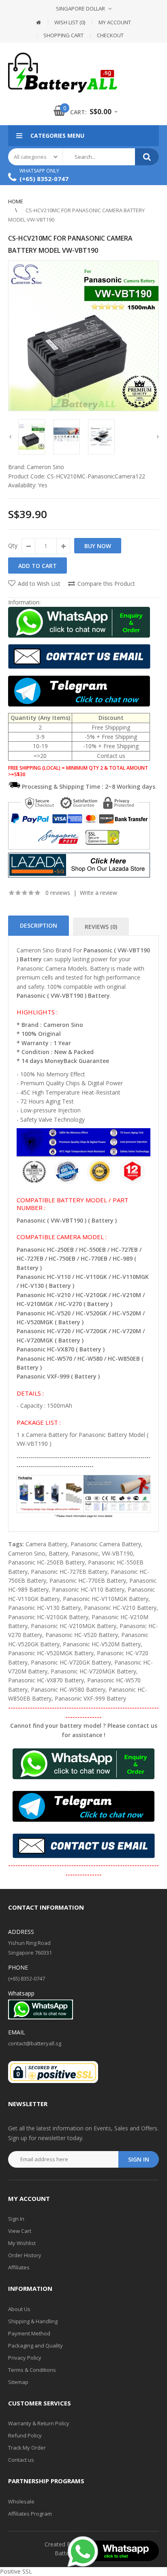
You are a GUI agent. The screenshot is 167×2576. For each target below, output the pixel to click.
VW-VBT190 (117, 1553)
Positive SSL (16, 2571)
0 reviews (58, 893)
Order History (25, 2255)
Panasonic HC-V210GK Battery (48, 1617)
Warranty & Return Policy (39, 2423)
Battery (58, 1553)
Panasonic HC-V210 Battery (120, 1608)
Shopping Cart (63, 35)
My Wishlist (22, 2243)
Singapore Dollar (80, 9)
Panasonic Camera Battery (106, 1544)
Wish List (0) (70, 22)
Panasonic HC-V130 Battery (44, 1608)
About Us (19, 2309)
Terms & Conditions (32, 2370)
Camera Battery (46, 1544)
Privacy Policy (25, 2358)
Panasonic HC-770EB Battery (88, 1580)
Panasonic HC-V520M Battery (102, 1644)
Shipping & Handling (33, 2321)
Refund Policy (25, 2435)
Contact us (21, 2460)
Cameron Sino (45, 467)
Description (39, 925)
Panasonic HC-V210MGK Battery (74, 1626)
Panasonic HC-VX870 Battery (46, 1680)
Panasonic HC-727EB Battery (69, 1572)
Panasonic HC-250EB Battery (46, 1562)
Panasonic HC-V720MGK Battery (93, 1671)
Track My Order (27, 2448)
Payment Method (29, 2333)
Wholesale (21, 2501)
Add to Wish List (39, 584)
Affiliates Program (30, 2514)
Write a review (98, 893)
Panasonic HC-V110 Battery (88, 1589)
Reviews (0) (101, 927)
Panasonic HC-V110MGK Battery (106, 1599)
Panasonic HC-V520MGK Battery (51, 1653)
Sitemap (18, 2382)
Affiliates (19, 2267)
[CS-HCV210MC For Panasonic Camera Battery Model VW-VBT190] (83, 336)
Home (16, 201)
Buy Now (98, 546)
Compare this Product (106, 584)
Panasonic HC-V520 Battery (82, 1635)
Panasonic (85, 1553)
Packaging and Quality (35, 2346)
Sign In (16, 2219)
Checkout (110, 35)
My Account (115, 22)
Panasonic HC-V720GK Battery (71, 1662)
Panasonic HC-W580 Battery (68, 1689)
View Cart (20, 2231)
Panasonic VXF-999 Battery (90, 1698)
